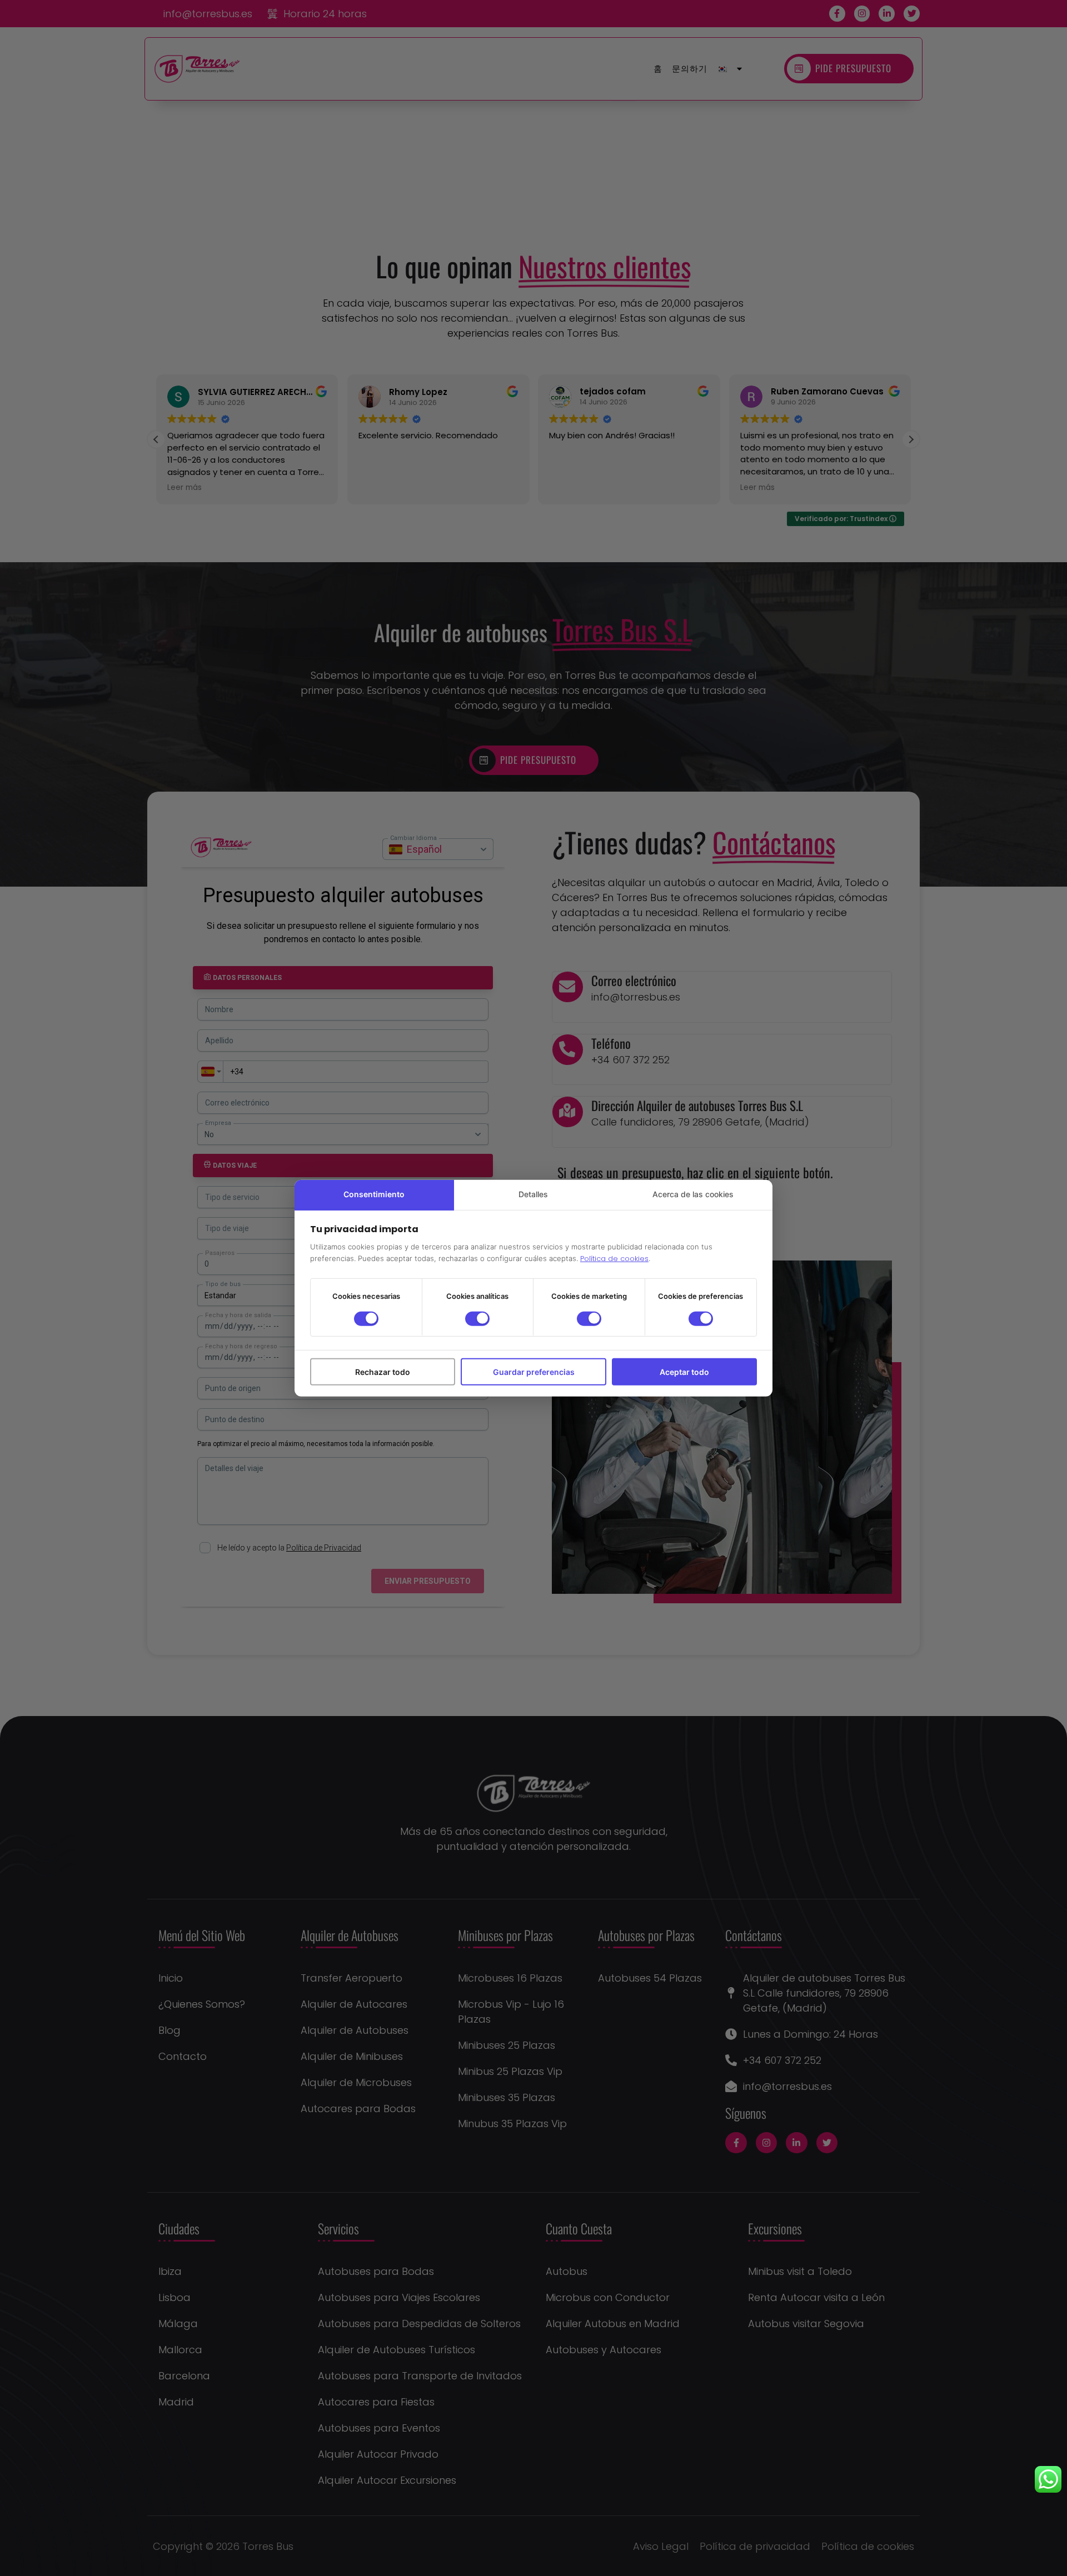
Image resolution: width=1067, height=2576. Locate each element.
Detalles (533, 1194)
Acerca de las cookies (693, 1194)
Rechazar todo (383, 1371)
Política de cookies (614, 1259)
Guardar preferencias (534, 1371)
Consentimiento (374, 1194)
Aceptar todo (684, 1371)
